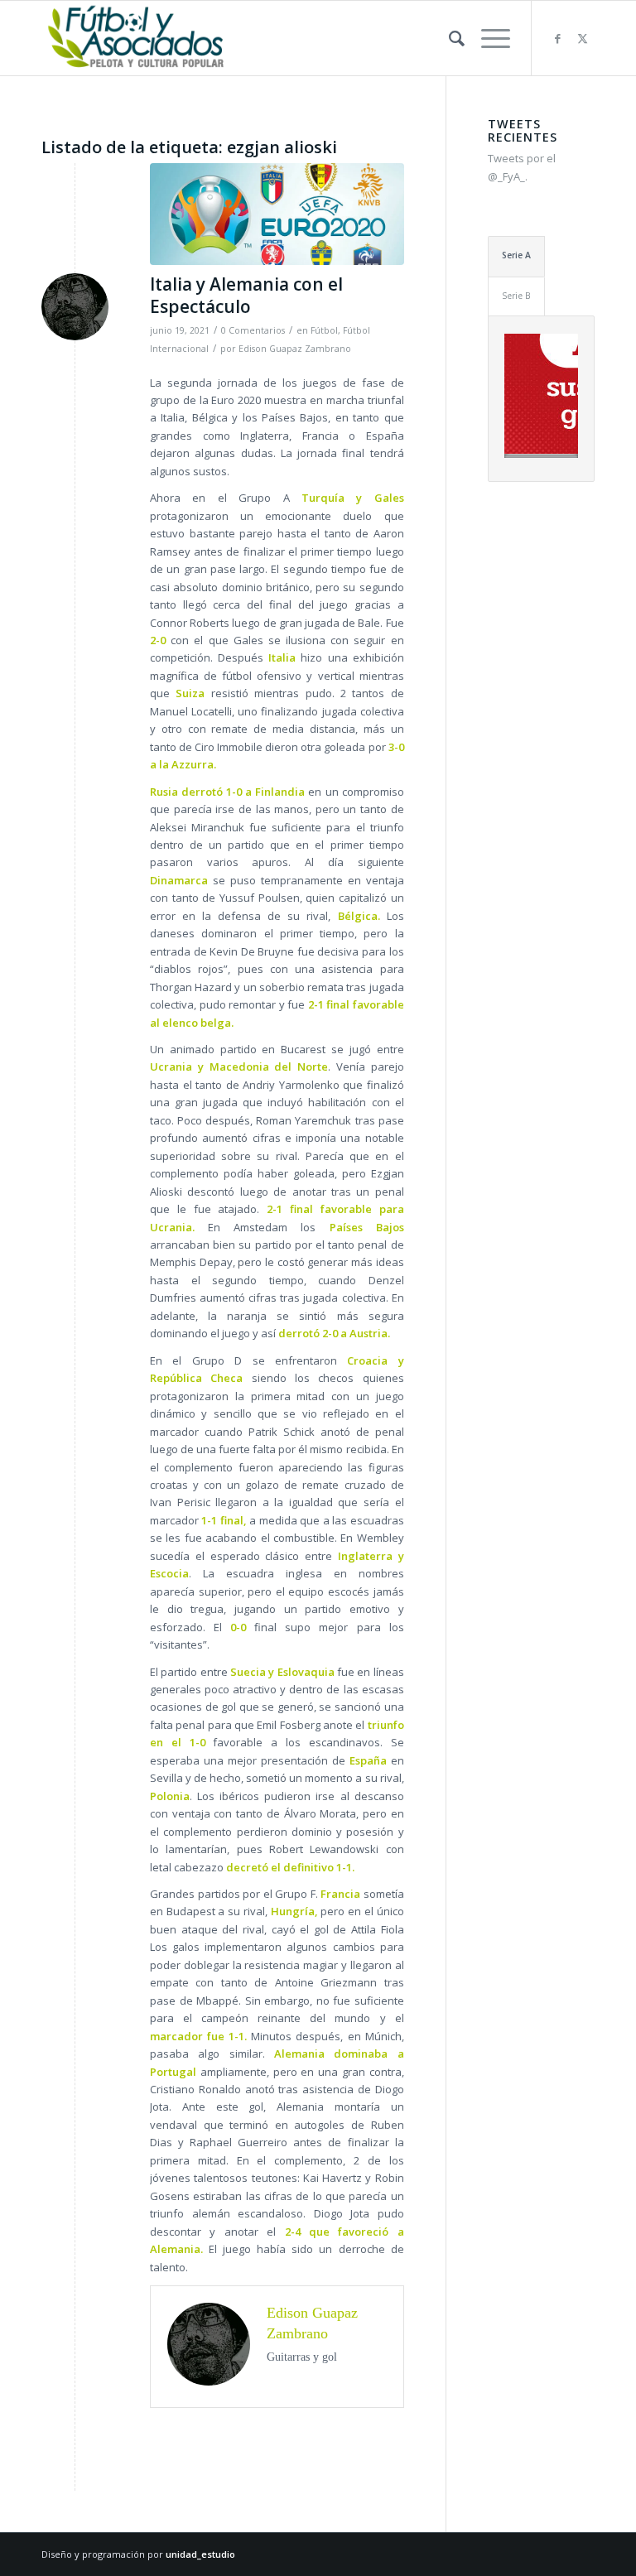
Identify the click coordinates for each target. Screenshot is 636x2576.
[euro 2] (277, 214)
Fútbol (324, 330)
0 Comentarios (253, 330)
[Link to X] (582, 38)
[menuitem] (448, 38)
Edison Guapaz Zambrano (295, 349)
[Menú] (487, 38)
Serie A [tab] (516, 255)
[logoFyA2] (137, 38)
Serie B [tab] (516, 296)
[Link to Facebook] (557, 38)
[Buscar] (448, 38)
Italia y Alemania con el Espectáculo (246, 295)
